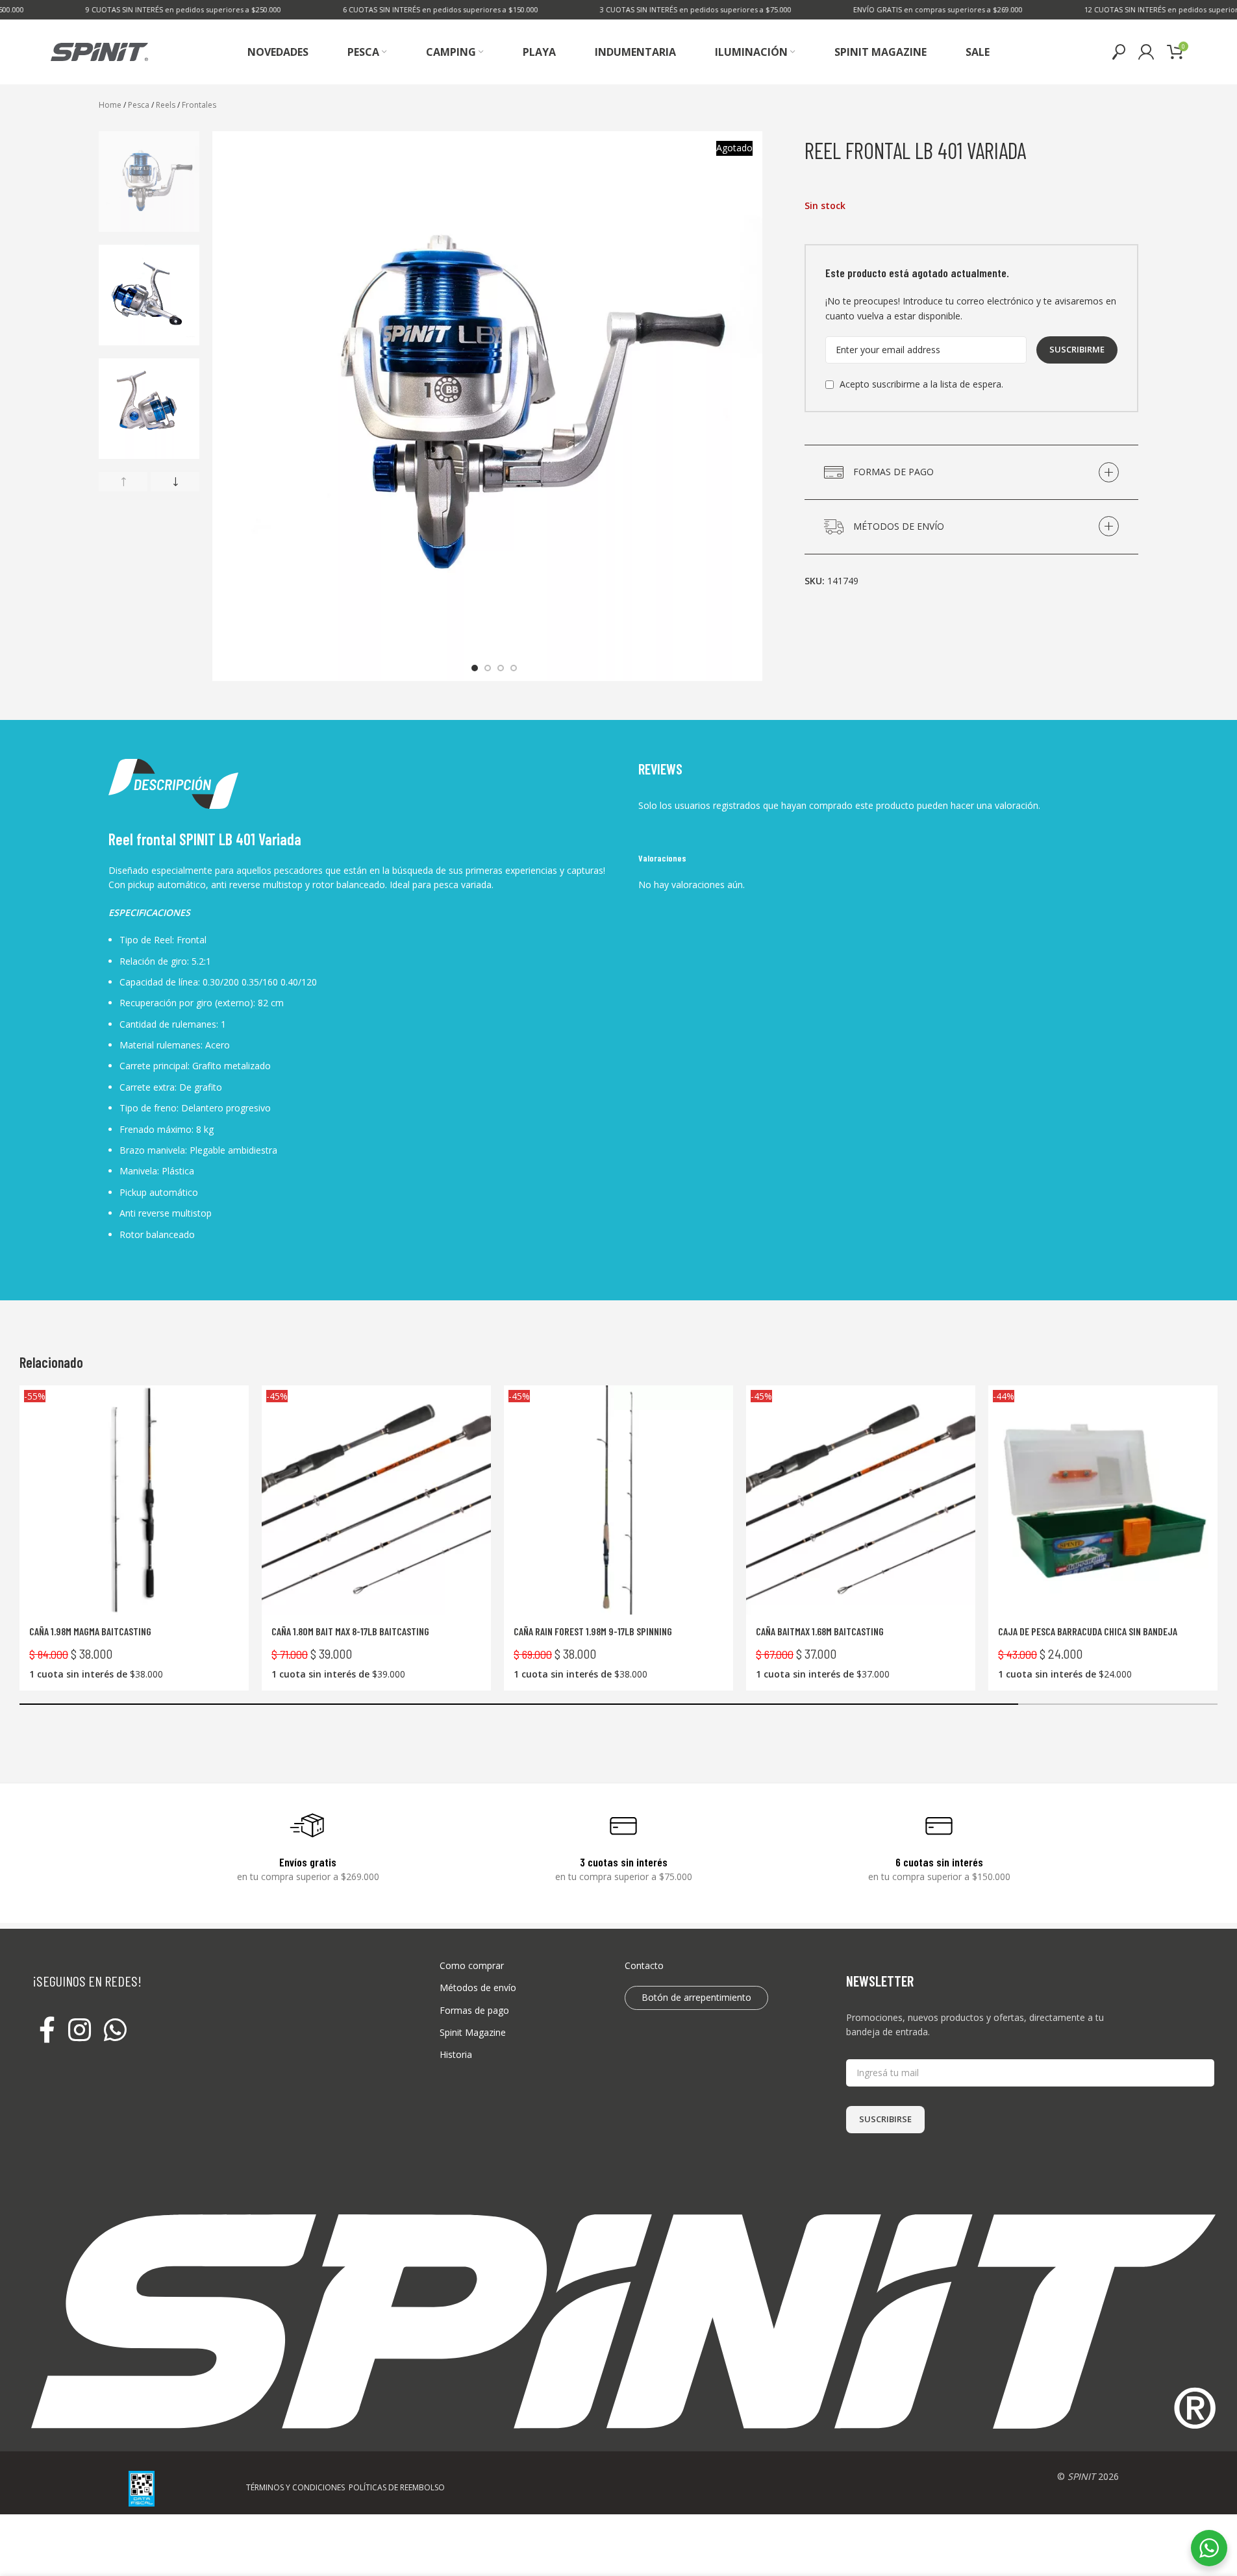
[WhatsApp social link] (115, 2031)
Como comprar (472, 1965)
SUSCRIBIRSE (885, 2119)
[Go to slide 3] (501, 668)
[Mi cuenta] (1146, 52)
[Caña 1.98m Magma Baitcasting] (134, 1500)
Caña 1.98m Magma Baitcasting (90, 1631)
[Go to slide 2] (488, 668)
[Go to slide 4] (514, 668)
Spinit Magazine (473, 2032)
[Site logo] (99, 51)
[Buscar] (1119, 52)
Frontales (199, 105)
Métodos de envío (478, 1988)
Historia (456, 2054)
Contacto (644, 1965)
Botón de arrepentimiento (696, 1997)
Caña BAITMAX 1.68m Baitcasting (820, 1631)
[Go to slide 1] (475, 668)
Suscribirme (1077, 349)
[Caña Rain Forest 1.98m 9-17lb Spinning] (618, 1500)
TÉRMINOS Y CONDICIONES (295, 2487)
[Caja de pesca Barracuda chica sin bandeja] (1103, 1500)
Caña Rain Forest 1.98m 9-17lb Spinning (593, 1631)
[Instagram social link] (80, 2031)
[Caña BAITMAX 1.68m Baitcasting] (861, 1500)
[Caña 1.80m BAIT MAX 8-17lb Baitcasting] (376, 1500)
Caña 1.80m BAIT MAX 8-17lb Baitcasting (350, 1631)
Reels (166, 105)
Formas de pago (474, 2010)
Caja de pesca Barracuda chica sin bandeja (1088, 1631)
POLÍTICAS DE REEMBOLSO (397, 2487)
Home (110, 105)
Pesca (139, 105)
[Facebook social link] (47, 2031)
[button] (123, 482)
